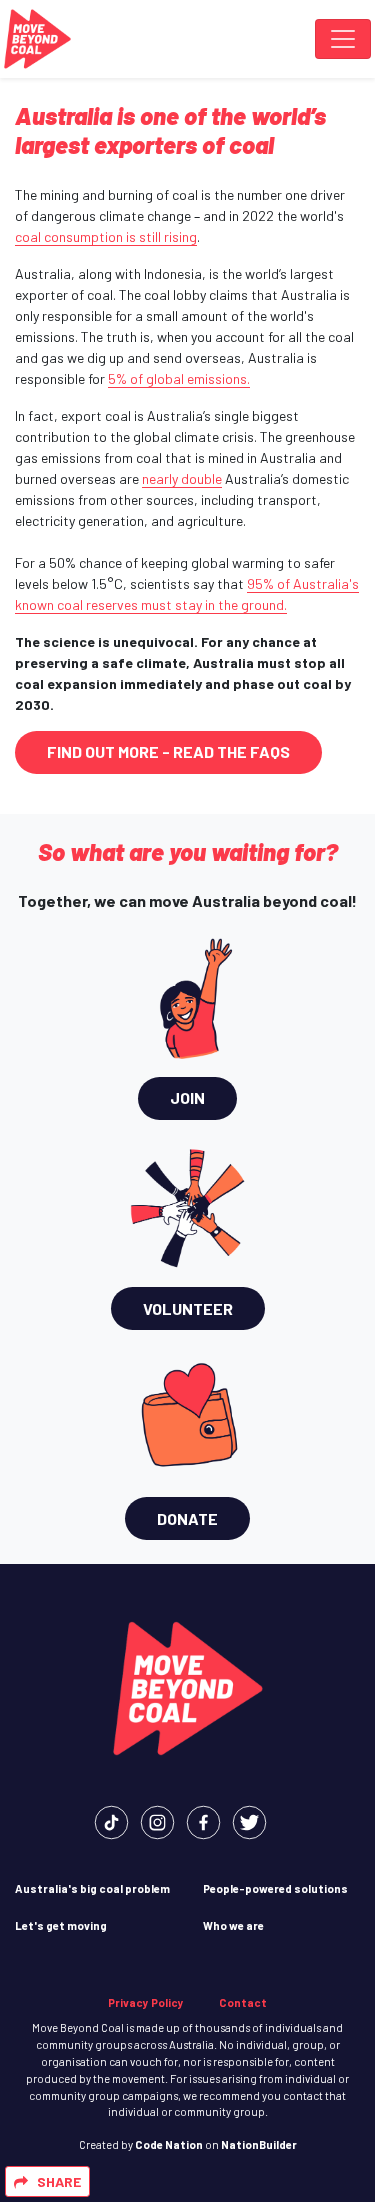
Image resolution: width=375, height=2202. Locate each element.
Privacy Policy (146, 2002)
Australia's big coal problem (92, 1888)
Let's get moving (61, 1925)
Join (187, 1097)
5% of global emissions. (179, 378)
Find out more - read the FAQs (168, 751)
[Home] (37, 39)
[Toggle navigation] (343, 39)
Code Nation (169, 2144)
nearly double (182, 478)
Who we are (233, 1925)
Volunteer (188, 1308)
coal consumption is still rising (106, 236)
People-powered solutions (275, 1888)
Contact (243, 2002)
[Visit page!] (111, 1820)
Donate (187, 1518)
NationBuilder (259, 2144)
